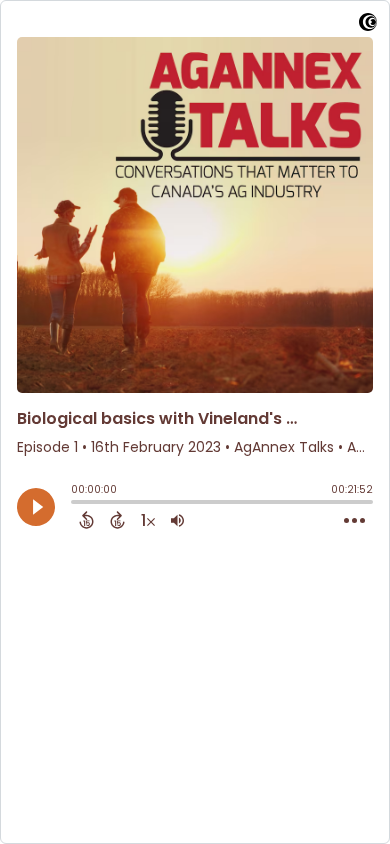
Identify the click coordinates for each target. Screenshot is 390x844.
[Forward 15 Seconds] (117, 520)
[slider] (76, 504)
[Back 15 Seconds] (86, 520)
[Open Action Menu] (354, 521)
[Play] (36, 507)
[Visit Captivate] (368, 25)
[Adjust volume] (177, 520)
